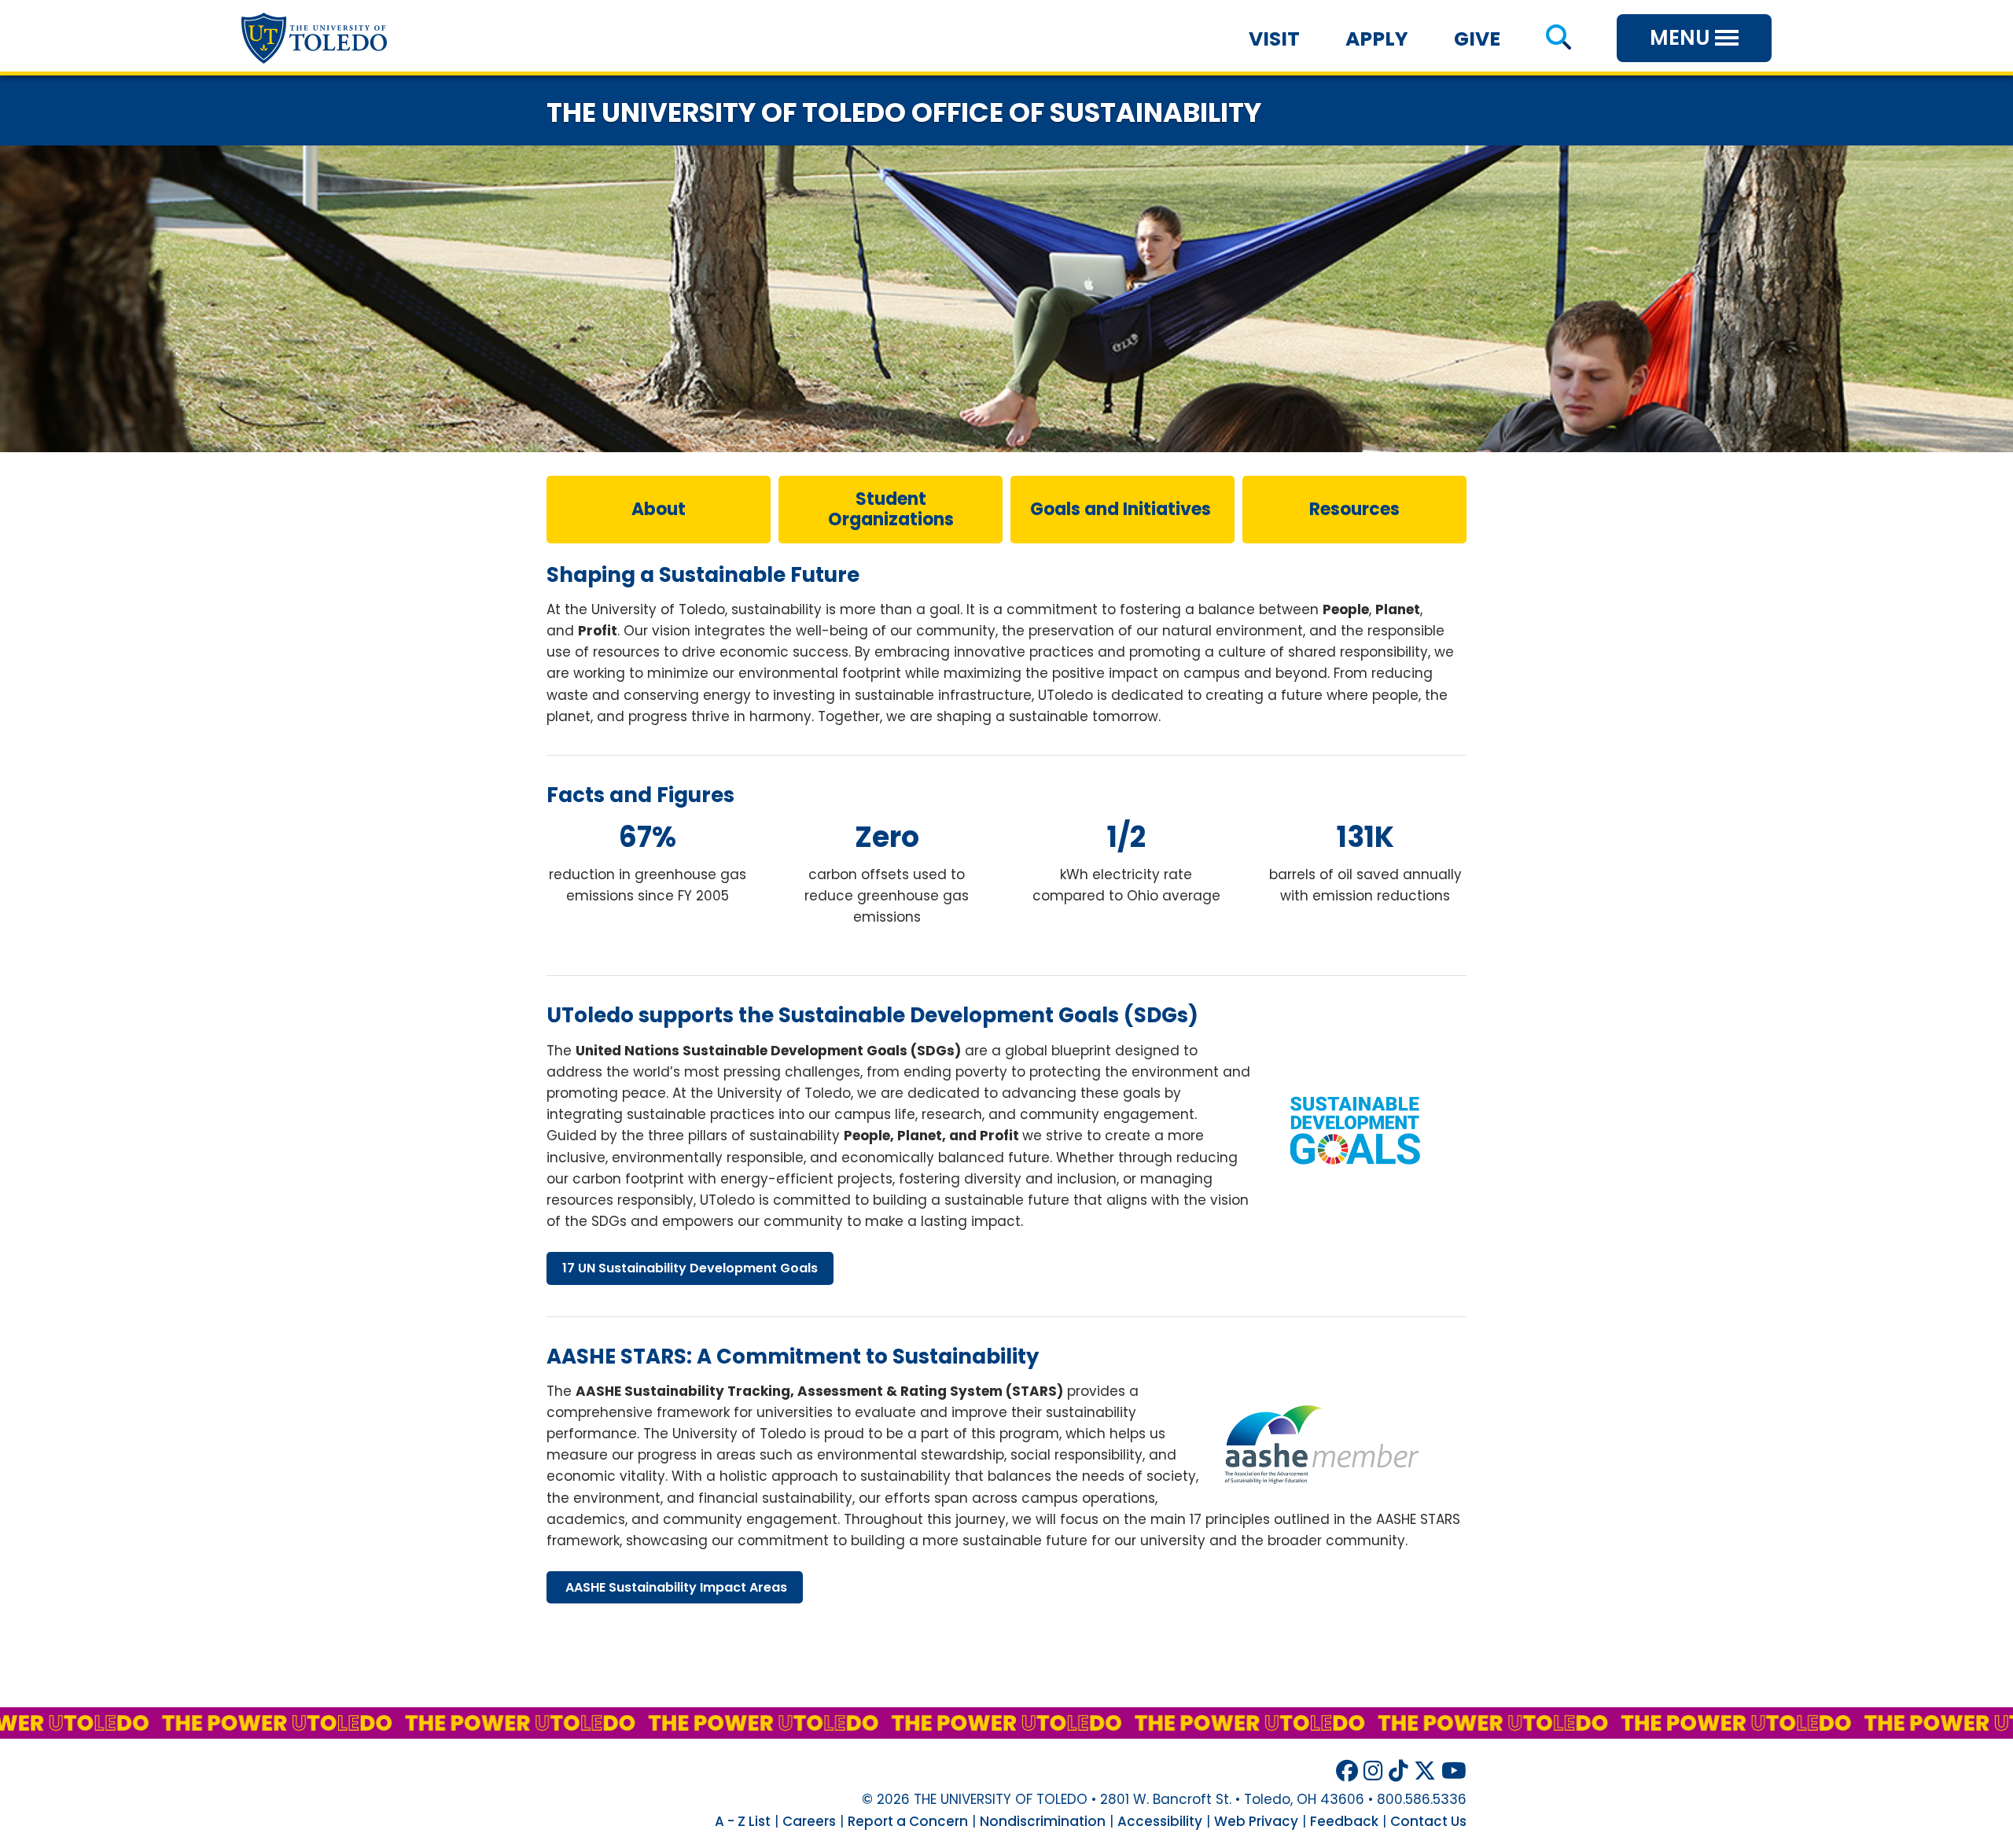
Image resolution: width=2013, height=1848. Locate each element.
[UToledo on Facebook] (1347, 1771)
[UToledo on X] (1425, 1771)
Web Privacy (1256, 1821)
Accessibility (1160, 1821)
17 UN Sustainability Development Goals (690, 1268)
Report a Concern (908, 1821)
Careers (809, 1821)
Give (1477, 39)
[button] (1558, 39)
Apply (1377, 39)
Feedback (1344, 1821)
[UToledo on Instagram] (1373, 1771)
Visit (1274, 39)
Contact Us (1428, 1821)
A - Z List (743, 1821)
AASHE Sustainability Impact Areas (675, 1587)
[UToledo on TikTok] (1398, 1771)
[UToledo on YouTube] (1454, 1771)
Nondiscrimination (1043, 1821)
